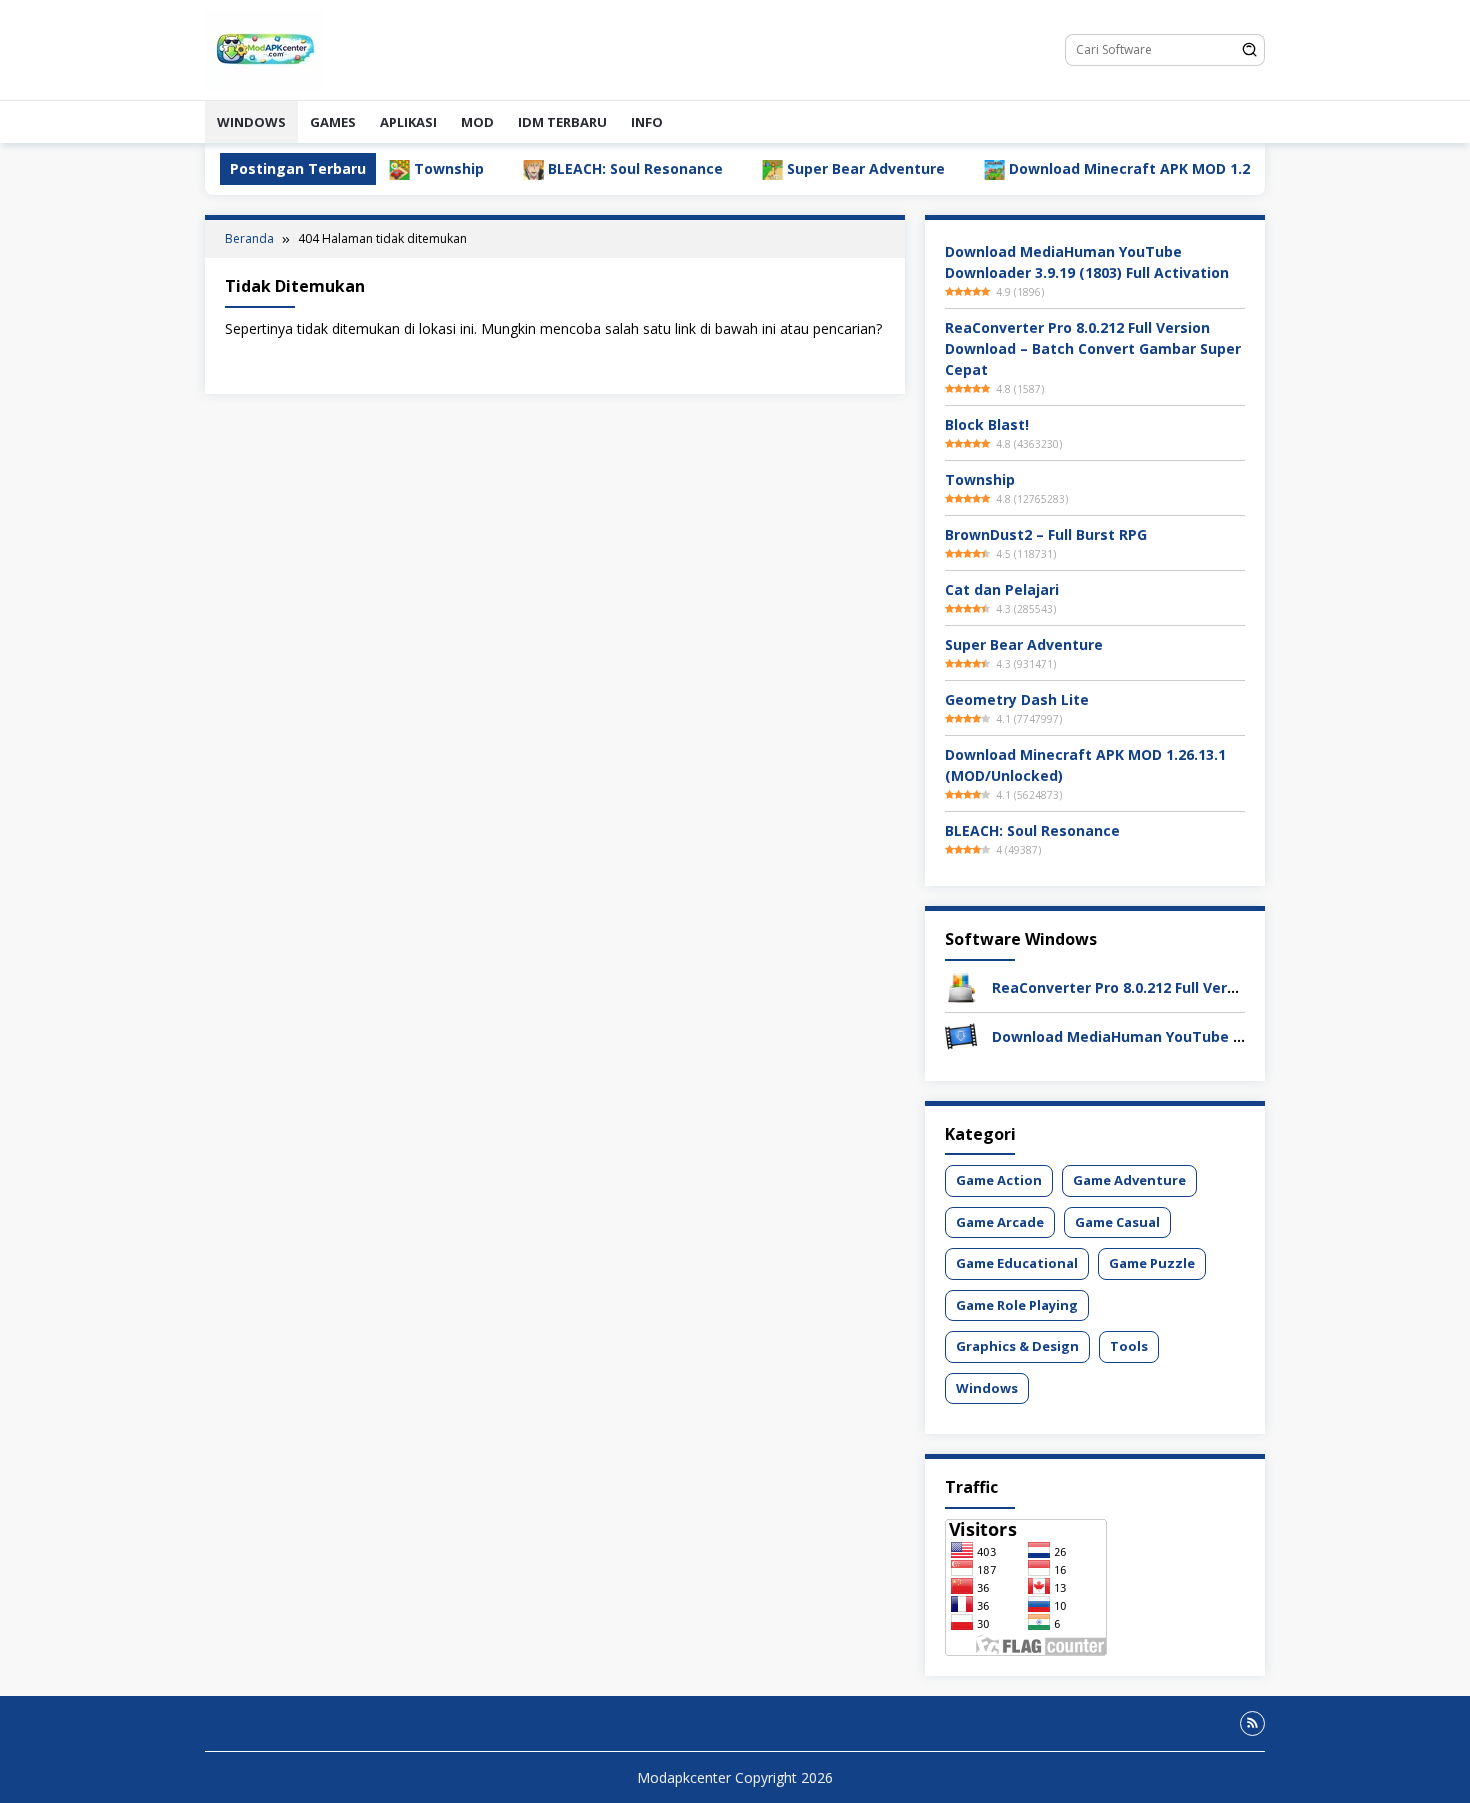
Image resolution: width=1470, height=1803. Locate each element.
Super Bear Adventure (809, 168)
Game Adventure (1129, 1180)
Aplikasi (408, 122)
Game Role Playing (1017, 1305)
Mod (477, 122)
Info (647, 122)
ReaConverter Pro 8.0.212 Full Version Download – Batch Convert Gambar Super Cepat (1093, 348)
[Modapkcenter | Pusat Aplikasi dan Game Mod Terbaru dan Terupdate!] (265, 48)
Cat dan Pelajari (1002, 589)
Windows (251, 122)
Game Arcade (1000, 1222)
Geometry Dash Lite (1017, 699)
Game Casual (1117, 1222)
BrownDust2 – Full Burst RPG (1046, 534)
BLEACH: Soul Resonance (578, 168)
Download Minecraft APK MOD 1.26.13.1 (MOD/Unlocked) (1153, 168)
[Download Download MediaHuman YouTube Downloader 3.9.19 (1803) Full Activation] (961, 1035)
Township (392, 168)
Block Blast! (987, 424)
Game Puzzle (1152, 1263)
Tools (1129, 1346)
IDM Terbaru (562, 122)
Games (333, 122)
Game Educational (1017, 1263)
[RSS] (1252, 1723)
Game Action (999, 1180)
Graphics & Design (1017, 1346)
